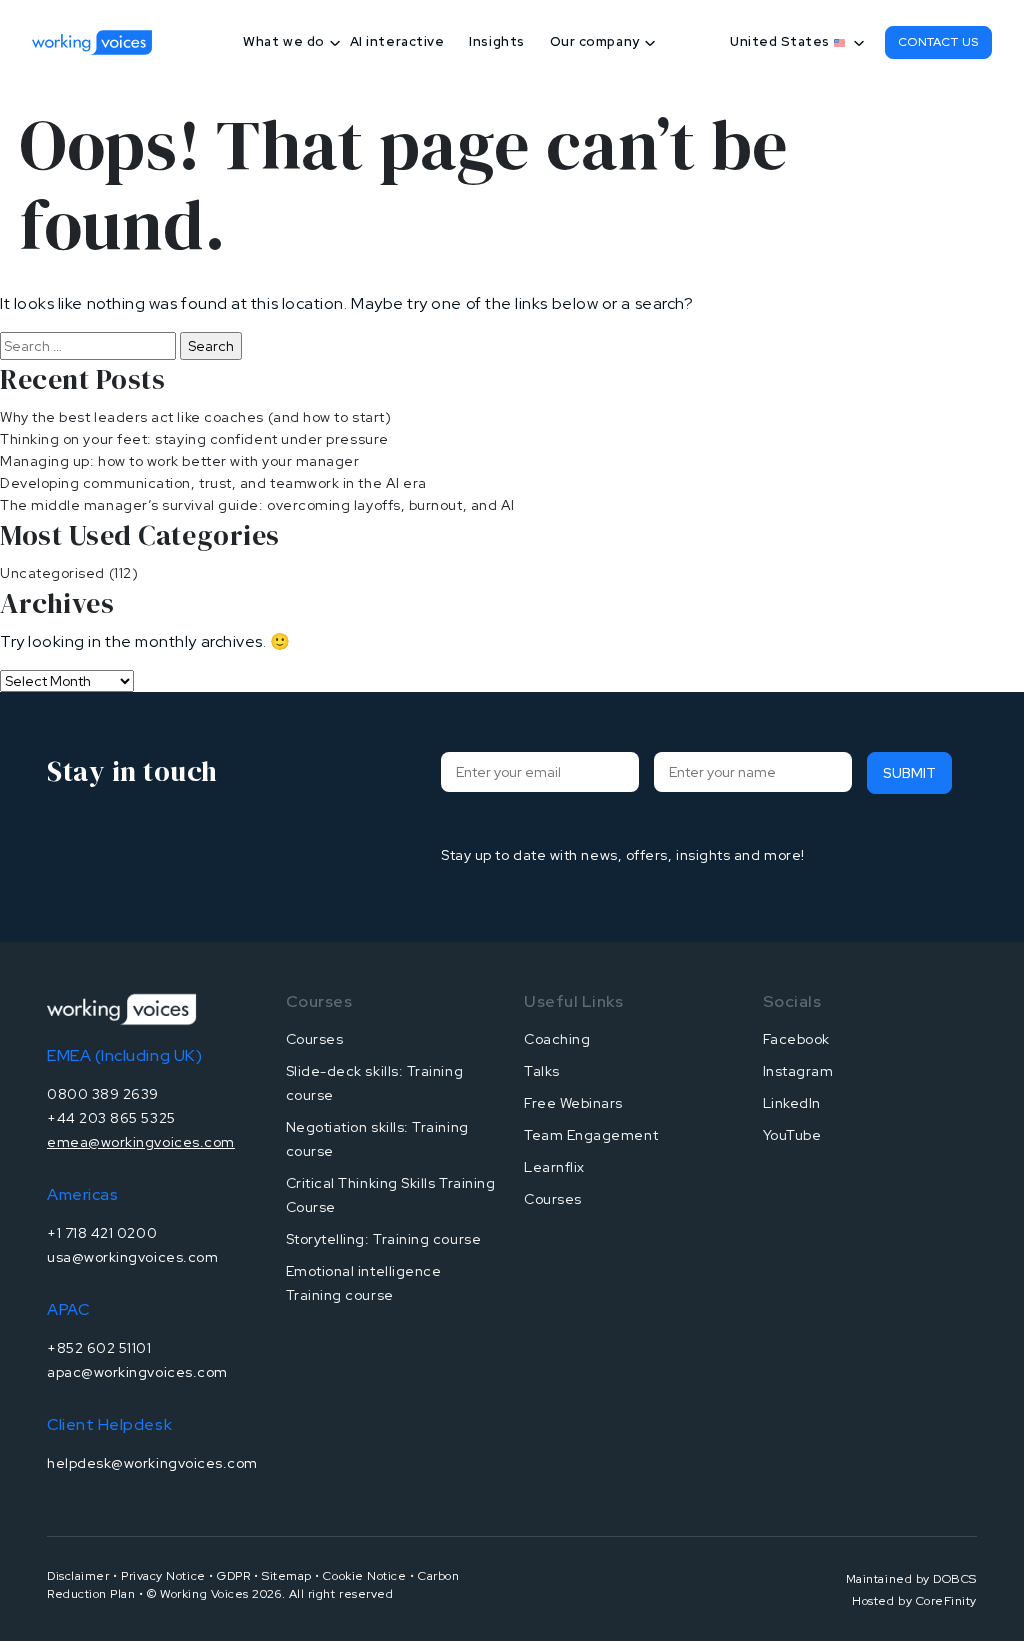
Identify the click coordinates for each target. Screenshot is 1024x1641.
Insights (496, 41)
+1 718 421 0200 (102, 1233)
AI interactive (397, 41)
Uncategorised (52, 573)
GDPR (233, 1576)
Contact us (938, 42)
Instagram (798, 1071)
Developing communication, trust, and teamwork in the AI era (213, 483)
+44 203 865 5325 (111, 1118)
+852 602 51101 (99, 1348)
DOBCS (955, 1579)
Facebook (796, 1039)
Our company (595, 41)
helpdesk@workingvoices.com (152, 1463)
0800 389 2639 (103, 1094)
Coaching (557, 1039)
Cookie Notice (364, 1576)
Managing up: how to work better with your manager (179, 461)
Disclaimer (78, 1576)
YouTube (792, 1135)
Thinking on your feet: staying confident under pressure (194, 439)
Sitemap (287, 1576)
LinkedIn (792, 1103)
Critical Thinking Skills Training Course (391, 1195)
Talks (542, 1071)
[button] (792, 41)
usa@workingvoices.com (132, 1257)
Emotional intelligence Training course (364, 1283)
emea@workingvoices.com (141, 1142)
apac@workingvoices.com (137, 1372)
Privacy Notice (163, 1576)
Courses (315, 1039)
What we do (283, 41)
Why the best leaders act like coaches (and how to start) (195, 417)
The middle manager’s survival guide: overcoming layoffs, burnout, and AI (257, 505)
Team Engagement (591, 1135)
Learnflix (554, 1167)
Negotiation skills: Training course (377, 1139)
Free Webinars (573, 1103)
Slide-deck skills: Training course (375, 1083)
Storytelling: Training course (384, 1239)
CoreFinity (946, 1601)
